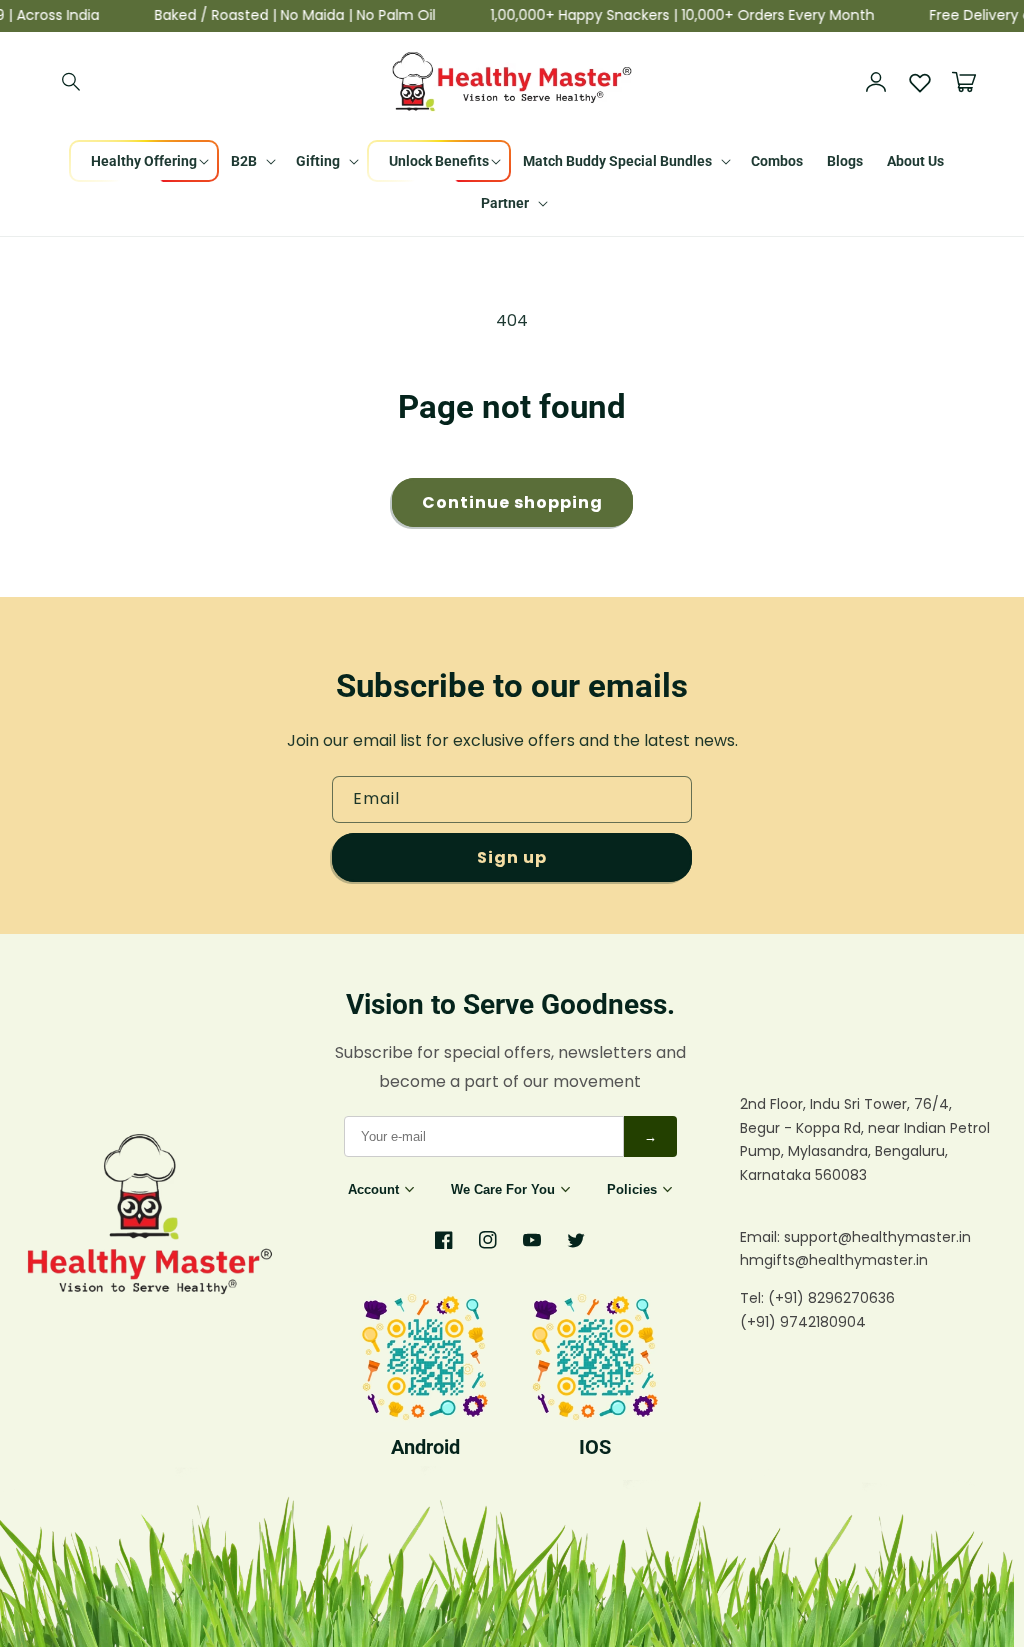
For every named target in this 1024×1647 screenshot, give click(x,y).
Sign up (512, 857)
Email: (762, 1237)
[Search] (72, 82)
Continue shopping (512, 502)
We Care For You (503, 1189)
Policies (632, 1189)
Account (373, 1189)
